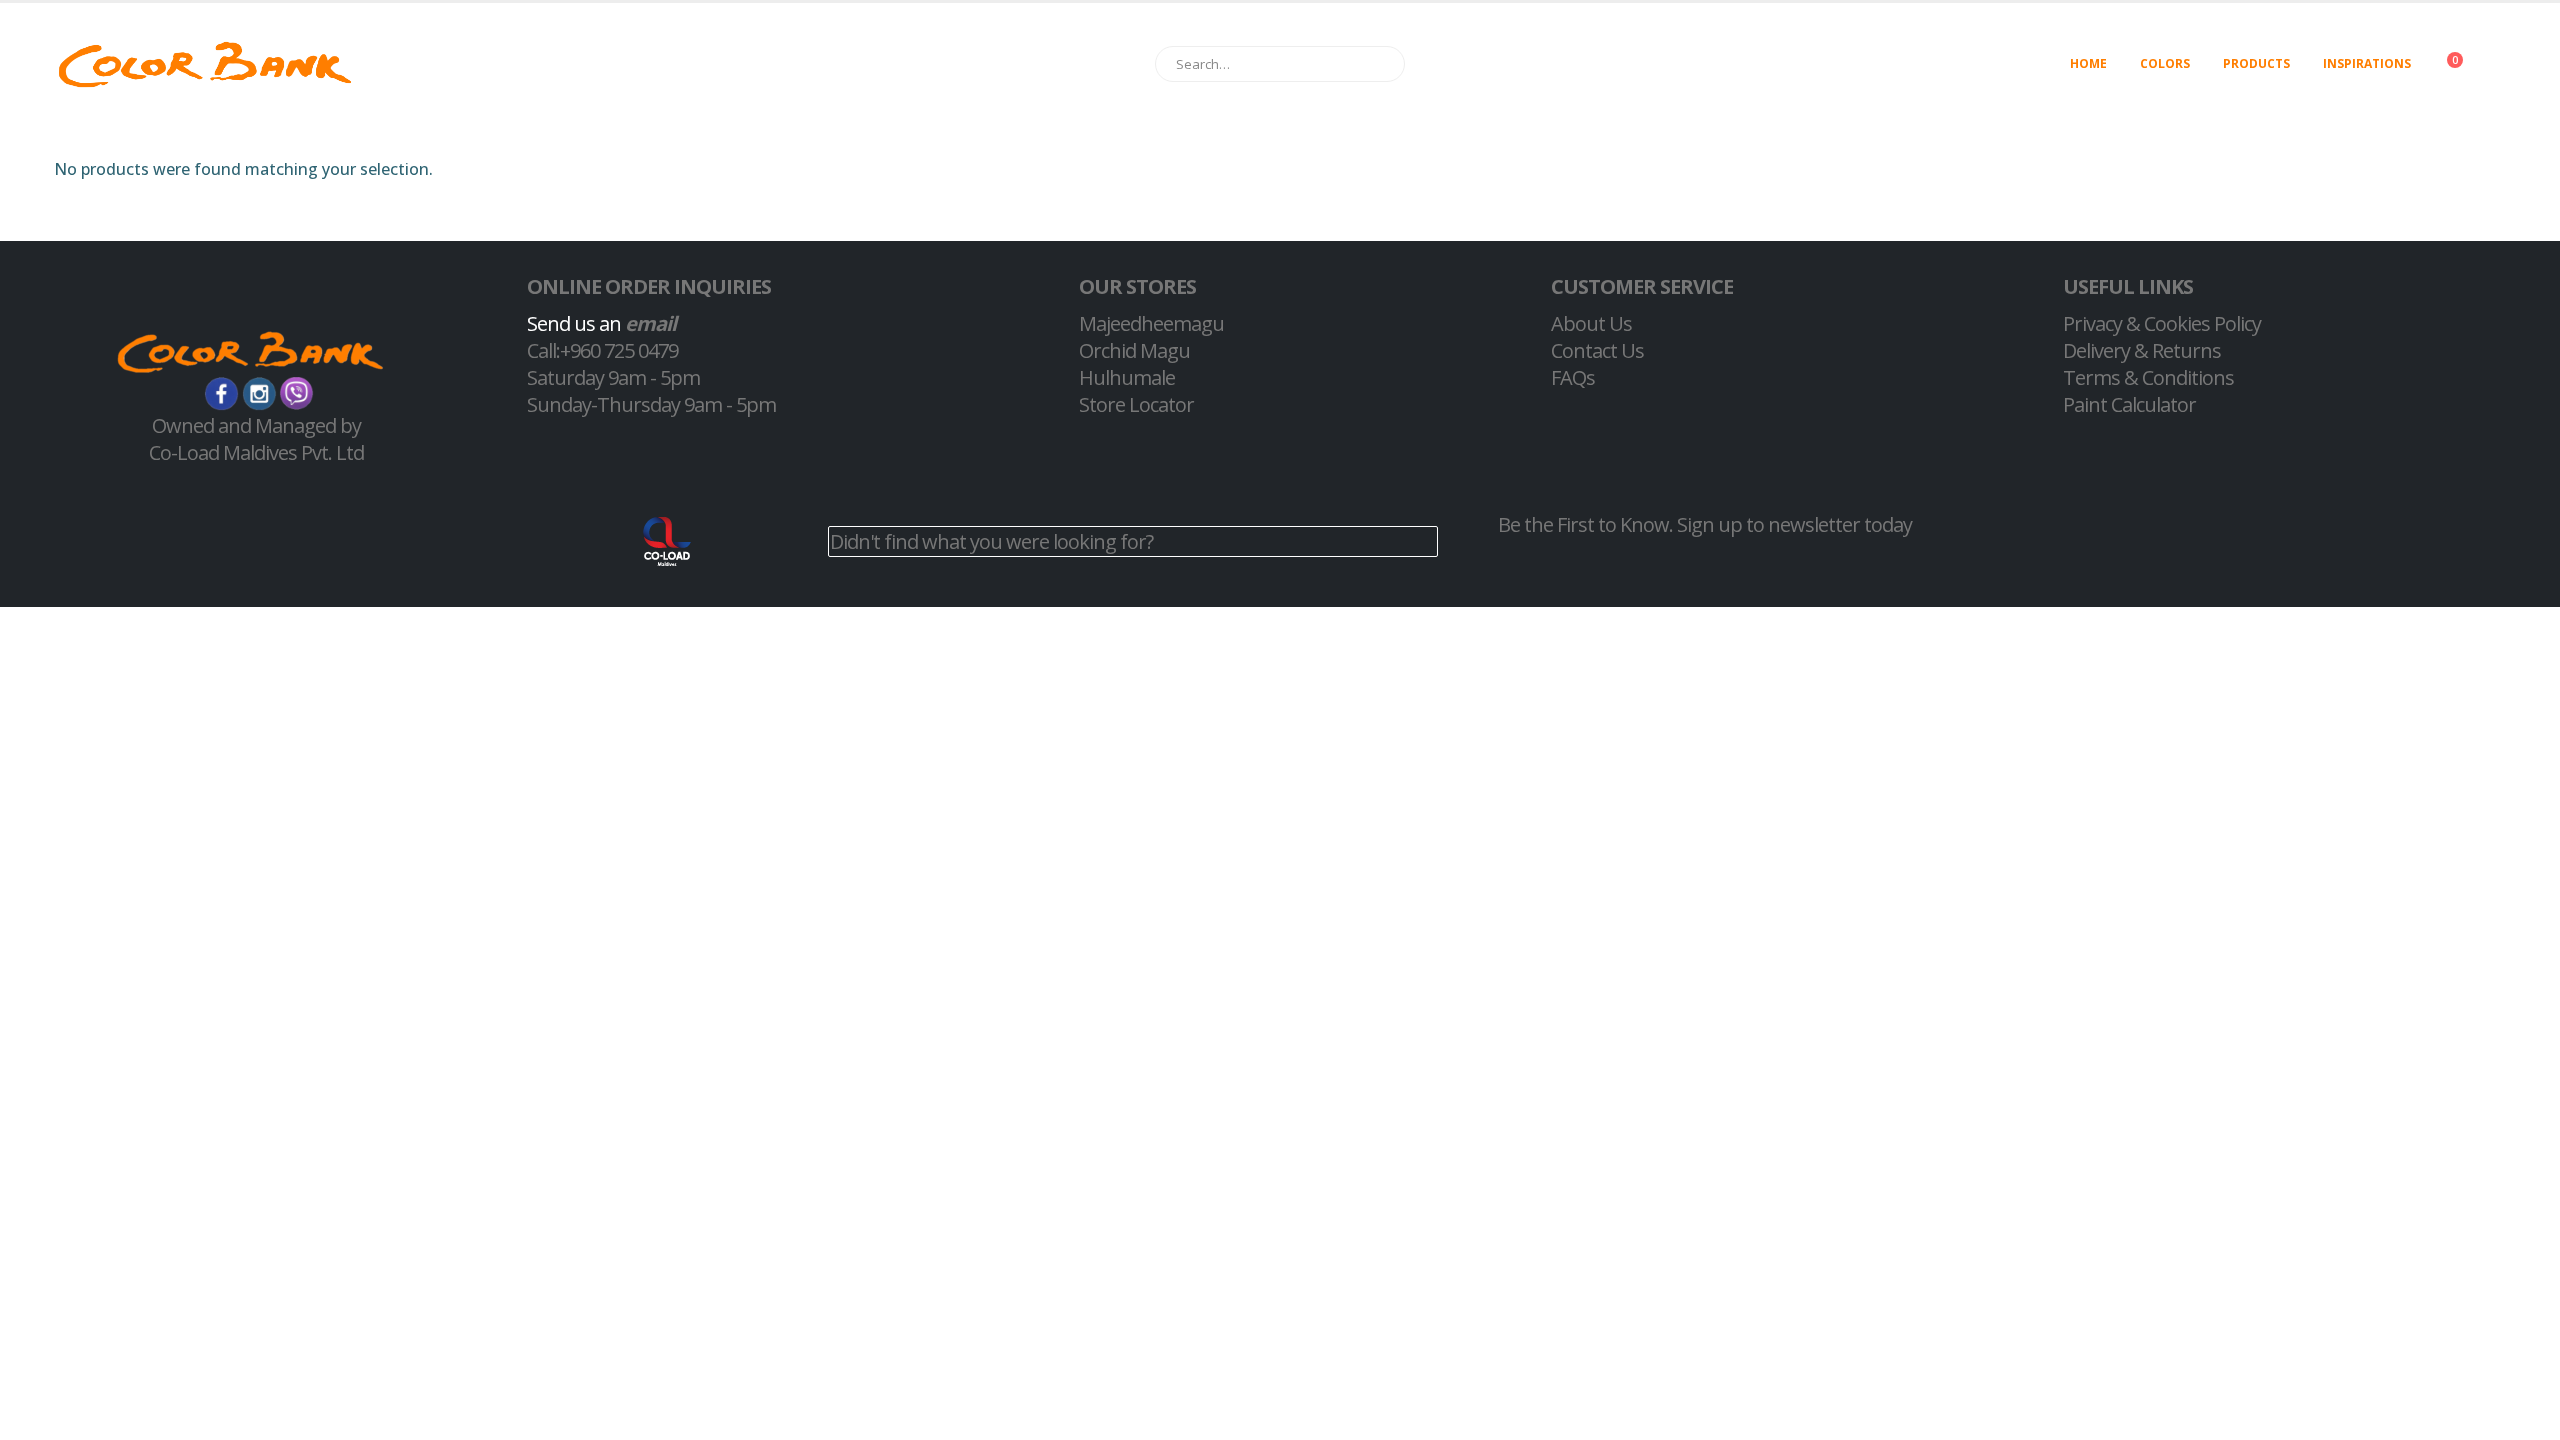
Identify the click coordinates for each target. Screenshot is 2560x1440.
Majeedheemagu (1151, 323)
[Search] (1380, 64)
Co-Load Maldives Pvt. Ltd (256, 452)
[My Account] (2513, 64)
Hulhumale (1127, 377)
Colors (2165, 63)
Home (2088, 63)
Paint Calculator (2129, 404)
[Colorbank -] (205, 64)
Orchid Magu (1134, 350)
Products (2256, 63)
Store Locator (1136, 404)
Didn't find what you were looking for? (991, 541)
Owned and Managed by (256, 425)
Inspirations (2367, 63)
